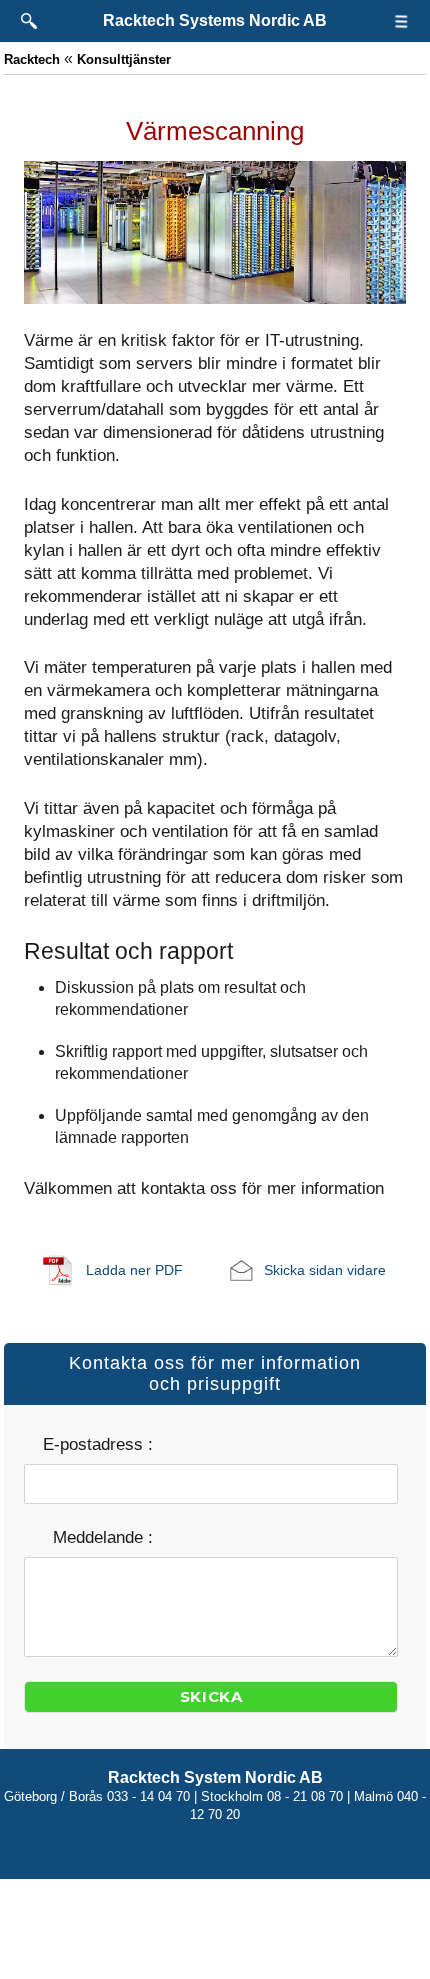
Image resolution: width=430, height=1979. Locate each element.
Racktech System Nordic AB (215, 1777)
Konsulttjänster (124, 59)
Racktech (32, 59)
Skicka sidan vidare (325, 1270)
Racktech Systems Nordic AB (215, 20)
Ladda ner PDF (134, 1270)
